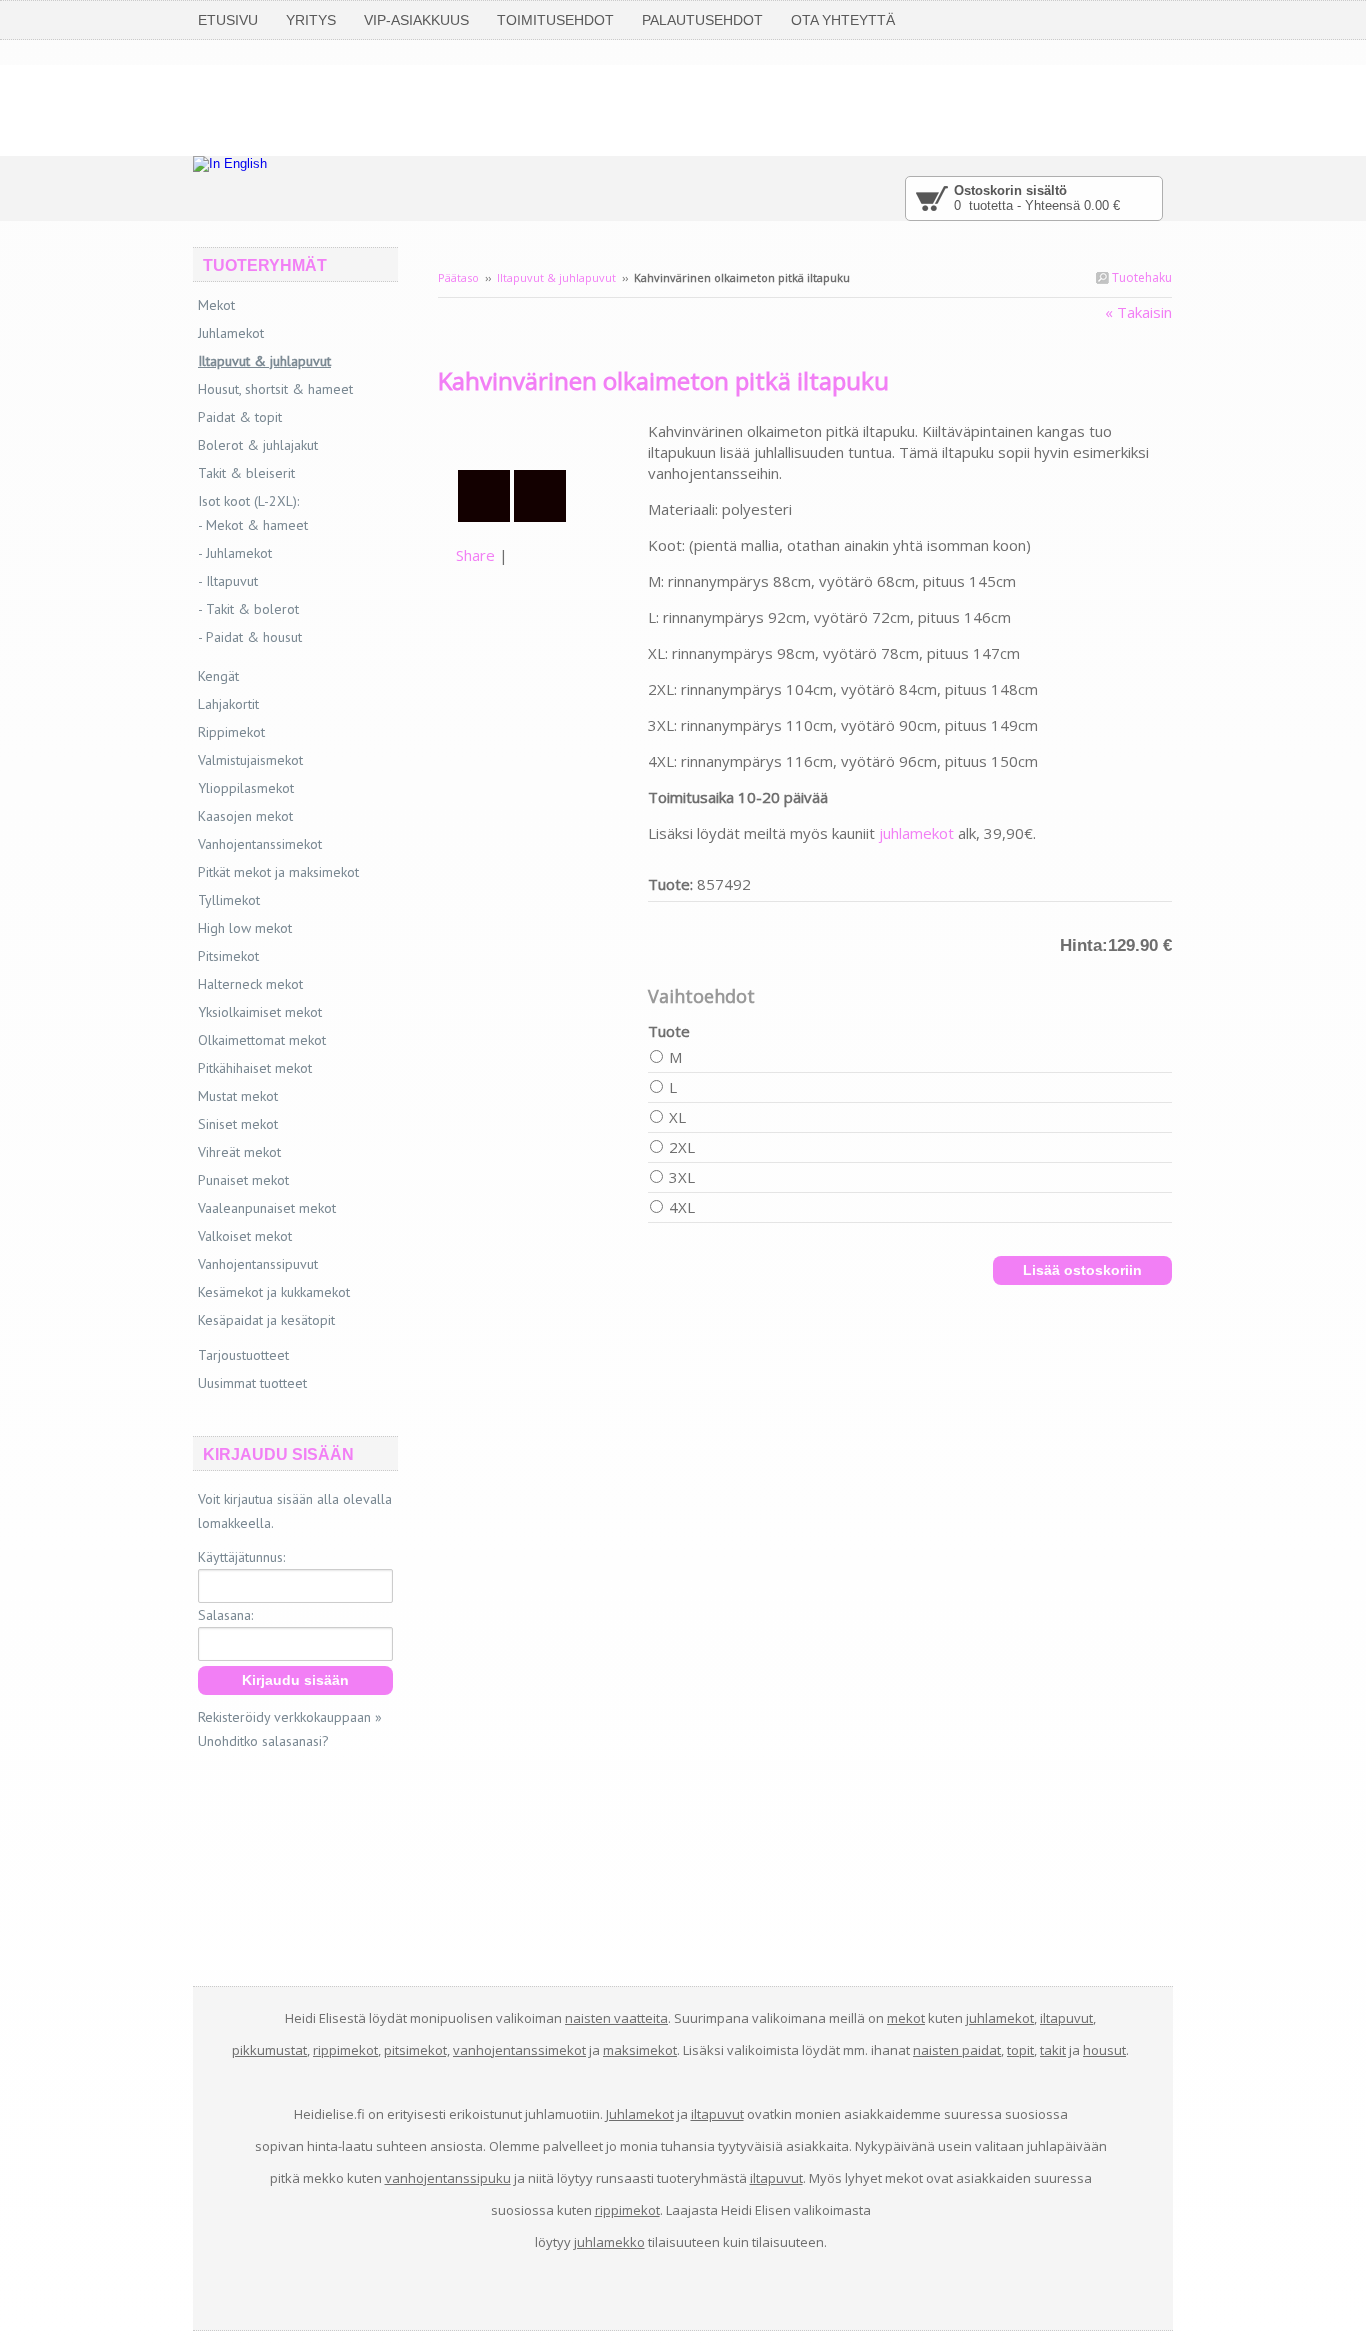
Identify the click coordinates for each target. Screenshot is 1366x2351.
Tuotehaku (1140, 277)
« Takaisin (1138, 312)
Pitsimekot (228, 956)
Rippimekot (231, 732)
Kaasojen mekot (245, 816)
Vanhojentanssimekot (260, 844)
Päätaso (458, 277)
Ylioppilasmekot (246, 788)
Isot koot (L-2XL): (248, 501)
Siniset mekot (238, 1124)
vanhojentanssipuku (448, 2178)
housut (1104, 2050)
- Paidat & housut (250, 637)
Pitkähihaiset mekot (255, 1068)
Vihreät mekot (239, 1152)
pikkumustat (269, 2050)
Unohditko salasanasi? (263, 1741)
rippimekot (345, 2050)
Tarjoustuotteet (243, 1355)
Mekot (216, 305)
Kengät (218, 676)
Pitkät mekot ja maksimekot (278, 872)
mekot (906, 2018)
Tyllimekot (229, 900)
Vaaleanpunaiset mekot (267, 1208)
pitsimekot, (417, 2050)
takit (1053, 2050)
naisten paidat (957, 2050)
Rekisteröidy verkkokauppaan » (290, 1717)
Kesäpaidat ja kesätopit (266, 1320)
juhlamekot (916, 833)
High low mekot (245, 928)
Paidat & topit (240, 417)
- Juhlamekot (235, 553)
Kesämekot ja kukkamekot (274, 1292)
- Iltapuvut (228, 581)
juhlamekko (609, 2242)
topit (1020, 2050)
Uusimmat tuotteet (252, 1383)
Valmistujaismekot (250, 760)
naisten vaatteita (616, 2018)
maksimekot (640, 2050)
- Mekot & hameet (253, 525)
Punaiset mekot (243, 1180)
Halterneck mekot (250, 984)
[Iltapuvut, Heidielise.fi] (543, 431)
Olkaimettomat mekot (262, 1040)
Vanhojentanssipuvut (258, 1264)
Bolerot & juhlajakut (258, 445)
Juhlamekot (231, 333)
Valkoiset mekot (245, 1236)
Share (475, 555)
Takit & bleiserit (246, 473)
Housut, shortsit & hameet (275, 389)
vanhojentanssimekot (519, 2050)
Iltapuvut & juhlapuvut (556, 277)
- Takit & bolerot (248, 609)
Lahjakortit (228, 704)
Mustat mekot (238, 1096)
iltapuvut (1066, 2018)
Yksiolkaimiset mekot (260, 1012)
